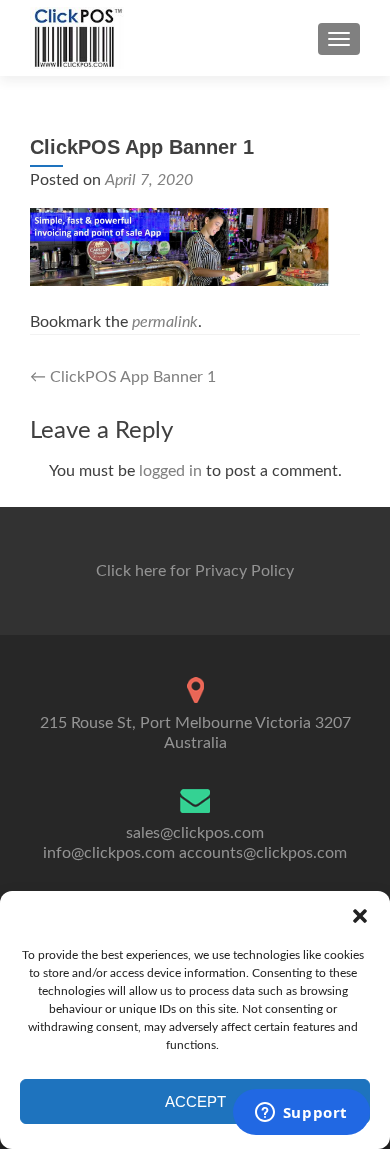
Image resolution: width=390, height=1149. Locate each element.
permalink (165, 322)
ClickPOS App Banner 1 (123, 377)
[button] (360, 916)
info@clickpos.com (109, 853)
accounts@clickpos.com (263, 853)
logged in (170, 471)
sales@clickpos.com (195, 833)
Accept (195, 1101)
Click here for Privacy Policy (195, 571)
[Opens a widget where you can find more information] (301, 1114)
